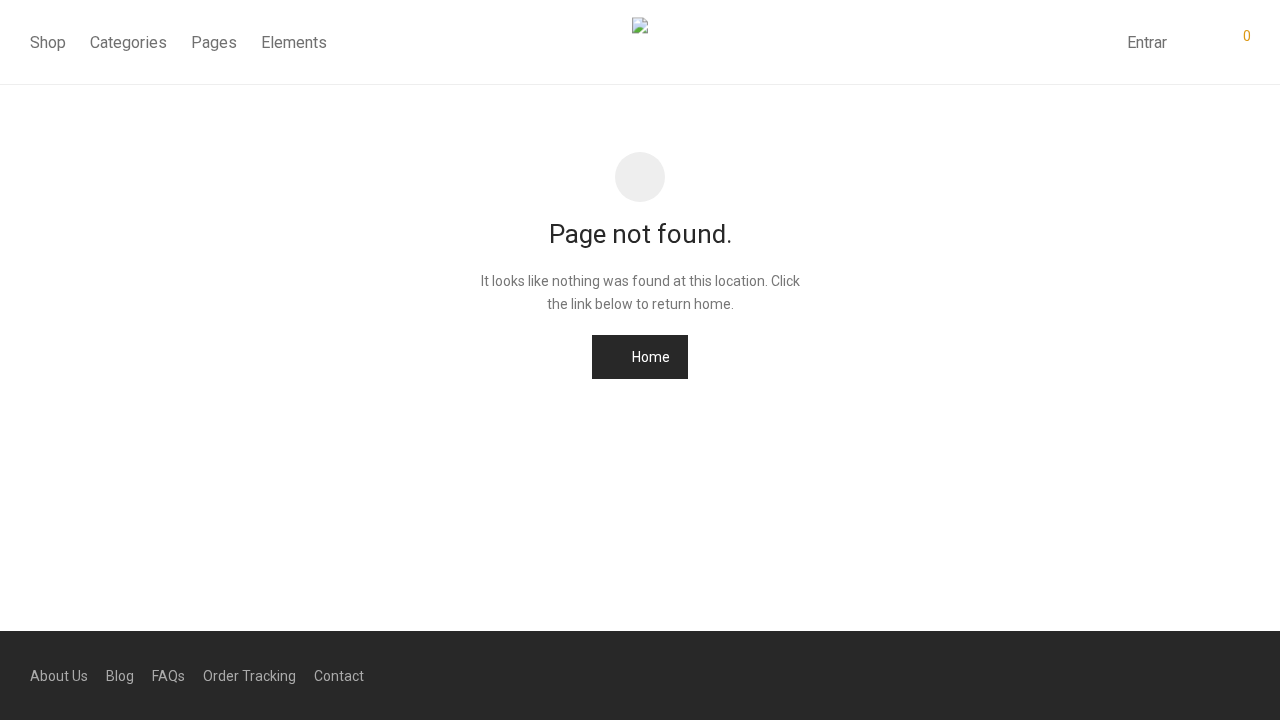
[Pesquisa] (1097, 43)
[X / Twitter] (1243, 675)
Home (649, 357)
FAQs (168, 676)
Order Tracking (249, 676)
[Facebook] (1179, 675)
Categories (128, 42)
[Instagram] (1211, 675)
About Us (59, 676)
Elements (294, 42)
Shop (48, 42)
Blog (120, 676)
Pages (214, 42)
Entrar (1147, 42)
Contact (339, 676)
